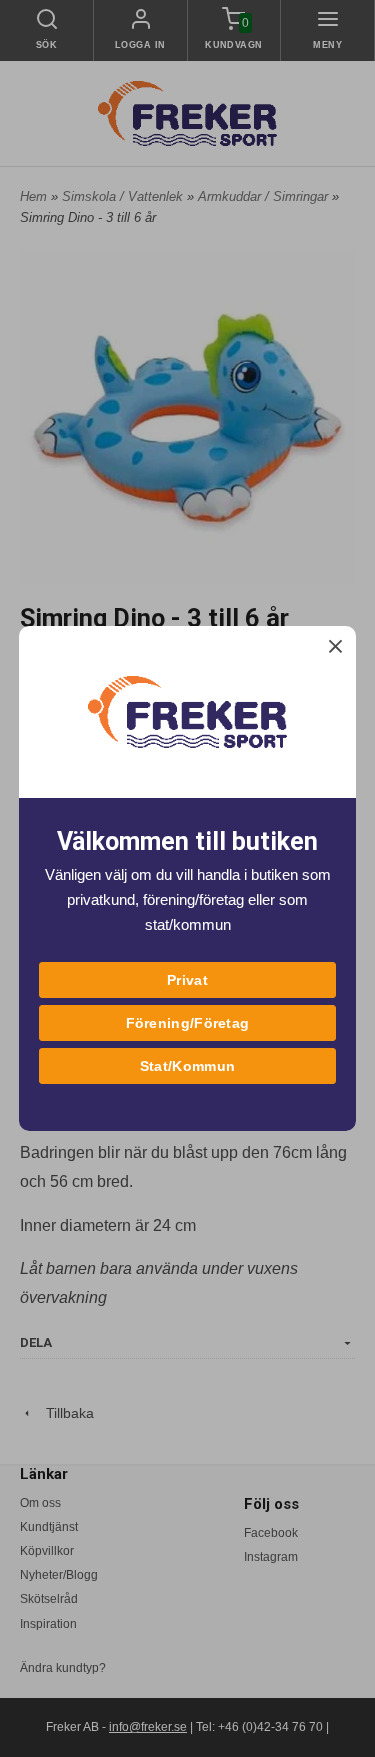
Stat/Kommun (187, 1066)
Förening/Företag (188, 1023)
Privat (187, 980)
